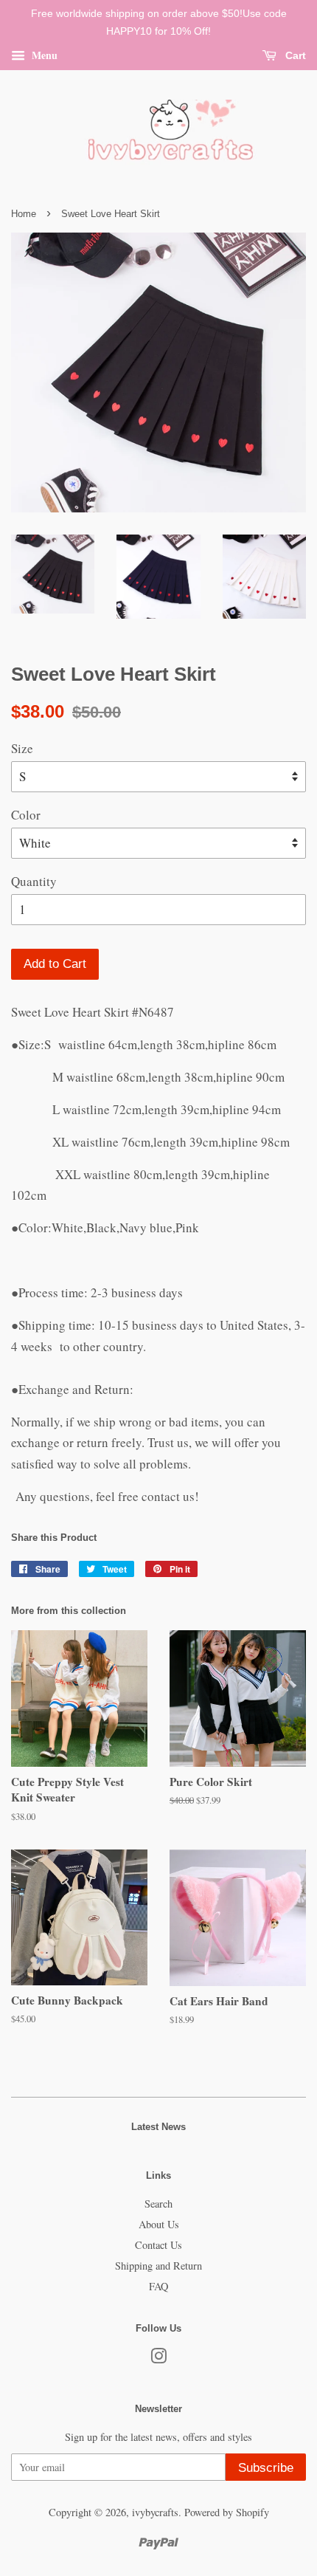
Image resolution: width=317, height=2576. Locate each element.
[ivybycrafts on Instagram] (158, 2359)
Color (26, 815)
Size (22, 748)
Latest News (158, 2127)
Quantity (34, 881)
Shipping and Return (158, 2266)
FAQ (158, 2286)
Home (24, 214)
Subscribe (266, 2468)
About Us (159, 2224)
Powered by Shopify (227, 2512)
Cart (294, 55)
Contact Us (158, 2245)
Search (158, 2204)
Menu (43, 54)
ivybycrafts (155, 2512)
